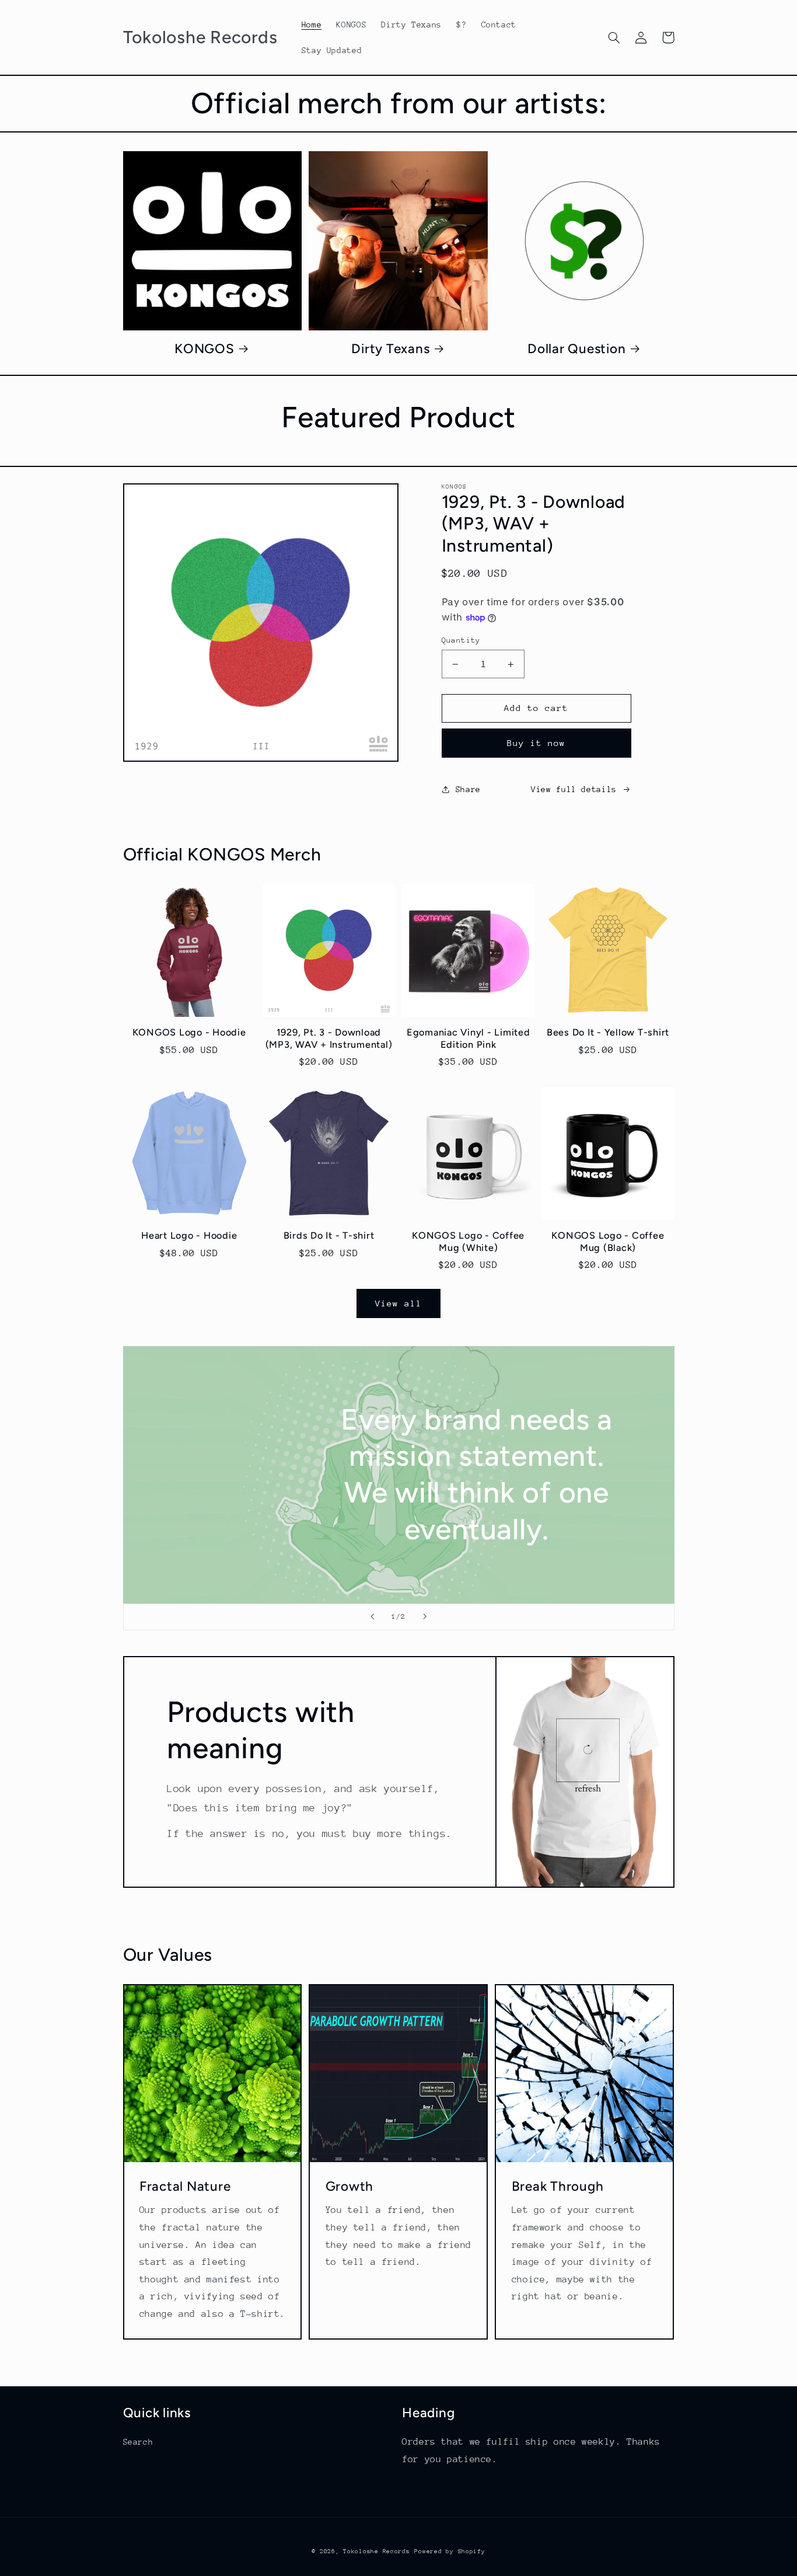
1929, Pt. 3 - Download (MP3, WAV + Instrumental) (329, 1038)
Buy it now (536, 743)
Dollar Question (576, 349)
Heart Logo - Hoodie (189, 1235)
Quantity (461, 640)
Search (138, 2442)
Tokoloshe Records (377, 2551)
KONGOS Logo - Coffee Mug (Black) (608, 1241)
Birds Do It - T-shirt (329, 1235)
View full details (574, 789)
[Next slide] (425, 1617)
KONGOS (205, 349)
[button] (614, 37)
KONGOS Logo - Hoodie (189, 1032)
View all (398, 1303)
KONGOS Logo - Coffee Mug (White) (468, 1241)
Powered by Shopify (450, 2551)
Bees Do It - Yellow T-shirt (608, 1032)
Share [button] (468, 789)
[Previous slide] (372, 1617)
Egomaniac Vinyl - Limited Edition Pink (469, 1038)
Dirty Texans (390, 349)
